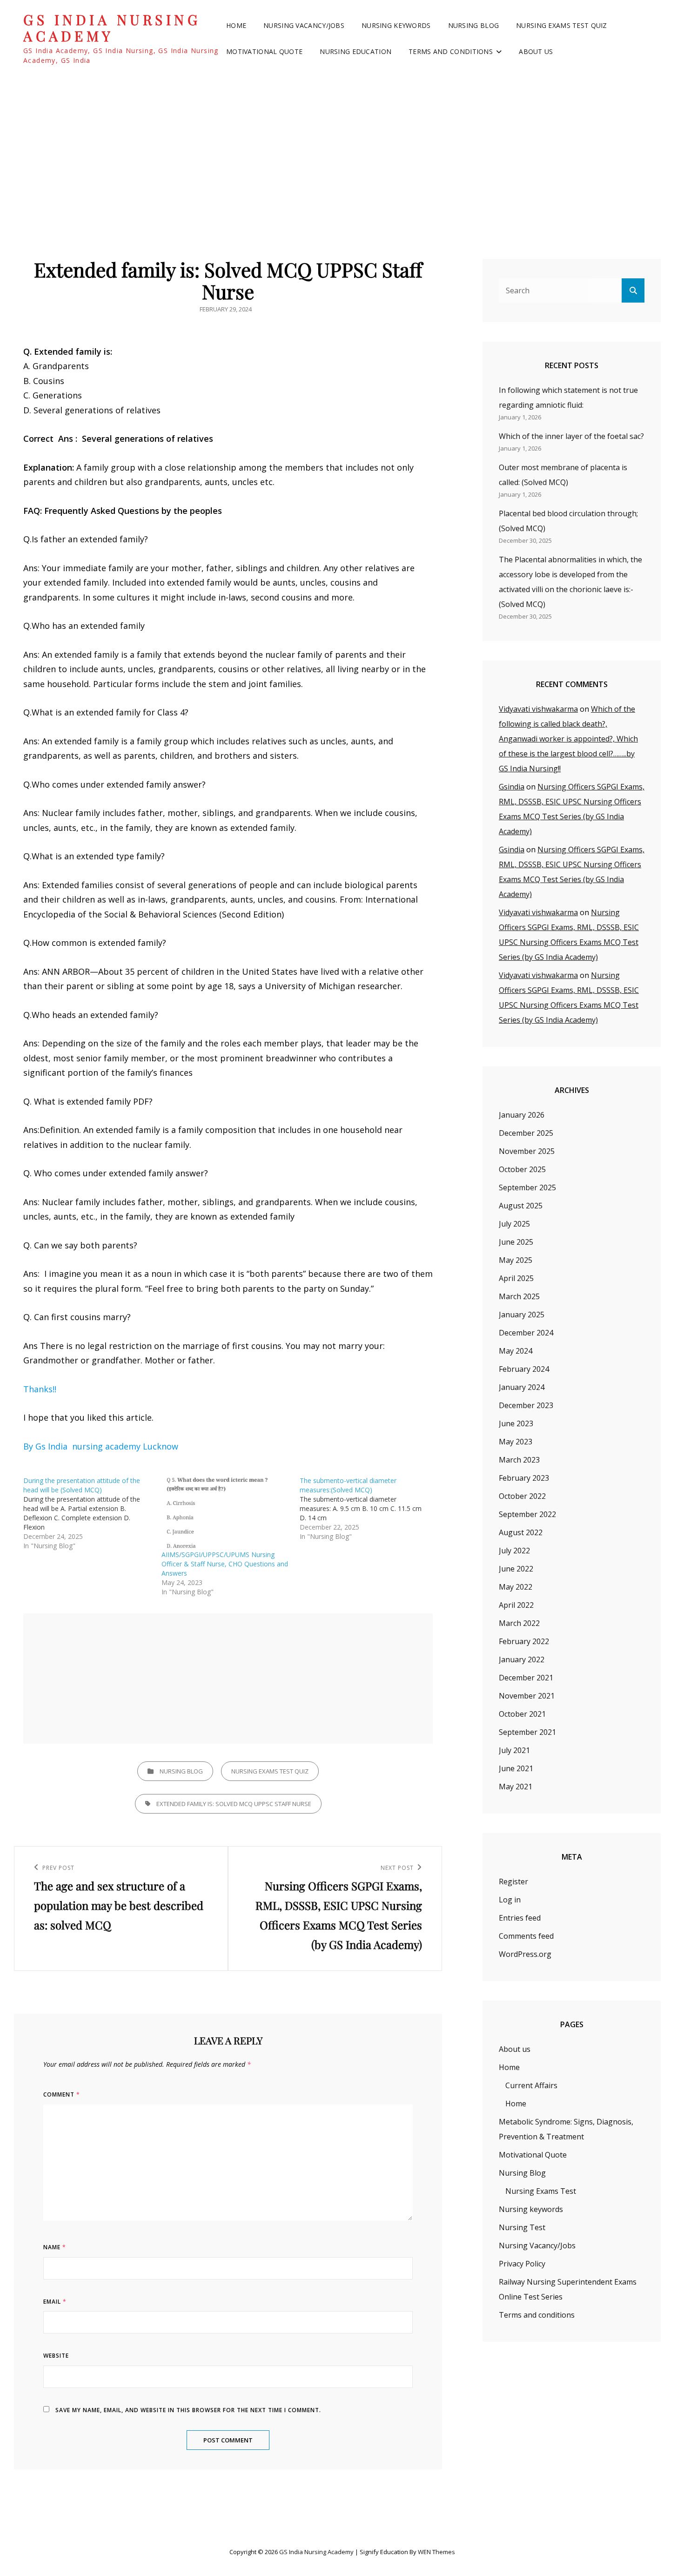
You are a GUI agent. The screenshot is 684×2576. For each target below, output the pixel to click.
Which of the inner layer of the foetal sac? (571, 436)
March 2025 (519, 1296)
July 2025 (514, 1224)
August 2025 (521, 1206)
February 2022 (524, 1641)
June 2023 (516, 1423)
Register (513, 1881)
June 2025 (516, 1242)
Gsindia (512, 787)
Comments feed (526, 1936)
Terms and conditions (451, 51)
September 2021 (527, 1732)
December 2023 (526, 1405)
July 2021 (514, 1750)
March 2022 (519, 1623)
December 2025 (526, 1133)
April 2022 (516, 1605)
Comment (62, 2094)
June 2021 (516, 1768)
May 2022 (516, 1587)
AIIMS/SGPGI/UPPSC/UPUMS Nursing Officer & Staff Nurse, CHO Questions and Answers (225, 1564)
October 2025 (522, 1169)
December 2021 (526, 1678)
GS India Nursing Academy (112, 28)
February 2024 (524, 1369)
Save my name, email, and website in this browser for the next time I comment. (188, 2410)
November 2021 (527, 1696)
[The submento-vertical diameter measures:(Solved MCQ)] (369, 1509)
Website (56, 2356)
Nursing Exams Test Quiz (562, 25)
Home (236, 25)
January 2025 (522, 1315)
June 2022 (516, 1569)
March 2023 (519, 1460)
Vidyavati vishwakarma (538, 709)
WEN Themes (436, 2552)
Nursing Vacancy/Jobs (304, 25)
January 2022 (522, 1659)
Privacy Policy (522, 2264)
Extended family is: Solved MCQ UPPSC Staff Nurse (234, 1804)
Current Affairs (531, 2085)
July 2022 (514, 1551)
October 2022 (522, 1496)
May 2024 (516, 1351)
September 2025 (527, 1187)
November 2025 (527, 1151)
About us (536, 51)
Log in (510, 1900)
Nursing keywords (396, 25)
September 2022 (527, 1514)
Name (55, 2247)
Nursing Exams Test (541, 2191)
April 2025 (516, 1278)
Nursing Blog (473, 25)
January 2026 (522, 1115)
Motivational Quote (264, 51)
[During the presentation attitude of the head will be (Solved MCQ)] (92, 1513)
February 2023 (524, 1478)
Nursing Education (355, 51)
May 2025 (516, 1260)
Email (55, 2302)
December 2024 (526, 1333)
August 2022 (521, 1532)
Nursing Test (522, 2227)
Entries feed (520, 1918)
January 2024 (522, 1387)
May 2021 (516, 1787)
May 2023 (516, 1442)
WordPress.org (525, 1954)
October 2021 (522, 1714)
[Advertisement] (342, 148)
